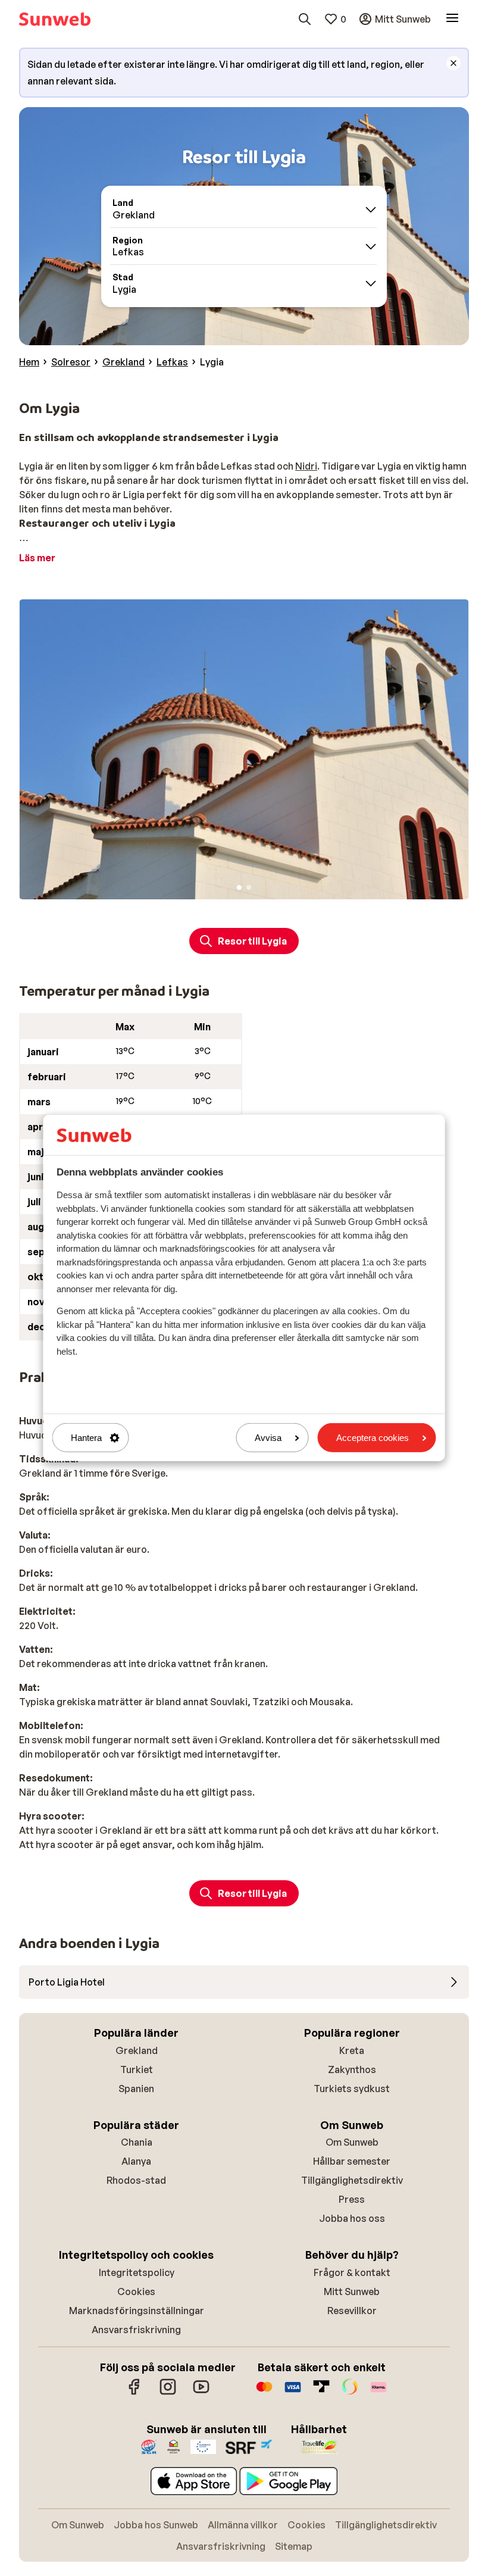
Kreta (352, 2050)
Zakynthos (352, 2069)
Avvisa (268, 1438)
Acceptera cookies (373, 1438)
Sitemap (294, 2546)
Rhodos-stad (136, 2180)
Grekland (137, 2050)
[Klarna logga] (378, 2393)
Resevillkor (352, 2311)
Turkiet (137, 2069)
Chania (137, 2142)
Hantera (86, 1438)
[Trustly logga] (321, 2393)
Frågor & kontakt (352, 2272)
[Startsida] (55, 19)
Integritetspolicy (137, 2272)
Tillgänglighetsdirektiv (352, 2180)
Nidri (306, 466)
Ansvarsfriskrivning (136, 2330)
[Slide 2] (249, 887)
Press (352, 2199)
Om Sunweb (352, 2142)
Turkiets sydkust (352, 2089)
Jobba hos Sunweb (156, 2525)
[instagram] (168, 2393)
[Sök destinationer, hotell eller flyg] (305, 19)
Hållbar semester (352, 2161)
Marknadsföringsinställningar (137, 2311)
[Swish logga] (350, 2393)
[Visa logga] (293, 2393)
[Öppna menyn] (452, 19)
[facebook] (134, 2393)
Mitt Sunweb (352, 2291)
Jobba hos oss (352, 2218)
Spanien (136, 2089)
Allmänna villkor (243, 2525)
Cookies (136, 2291)
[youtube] (201, 2393)
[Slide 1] (239, 887)
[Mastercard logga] (264, 2393)
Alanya (136, 2161)
